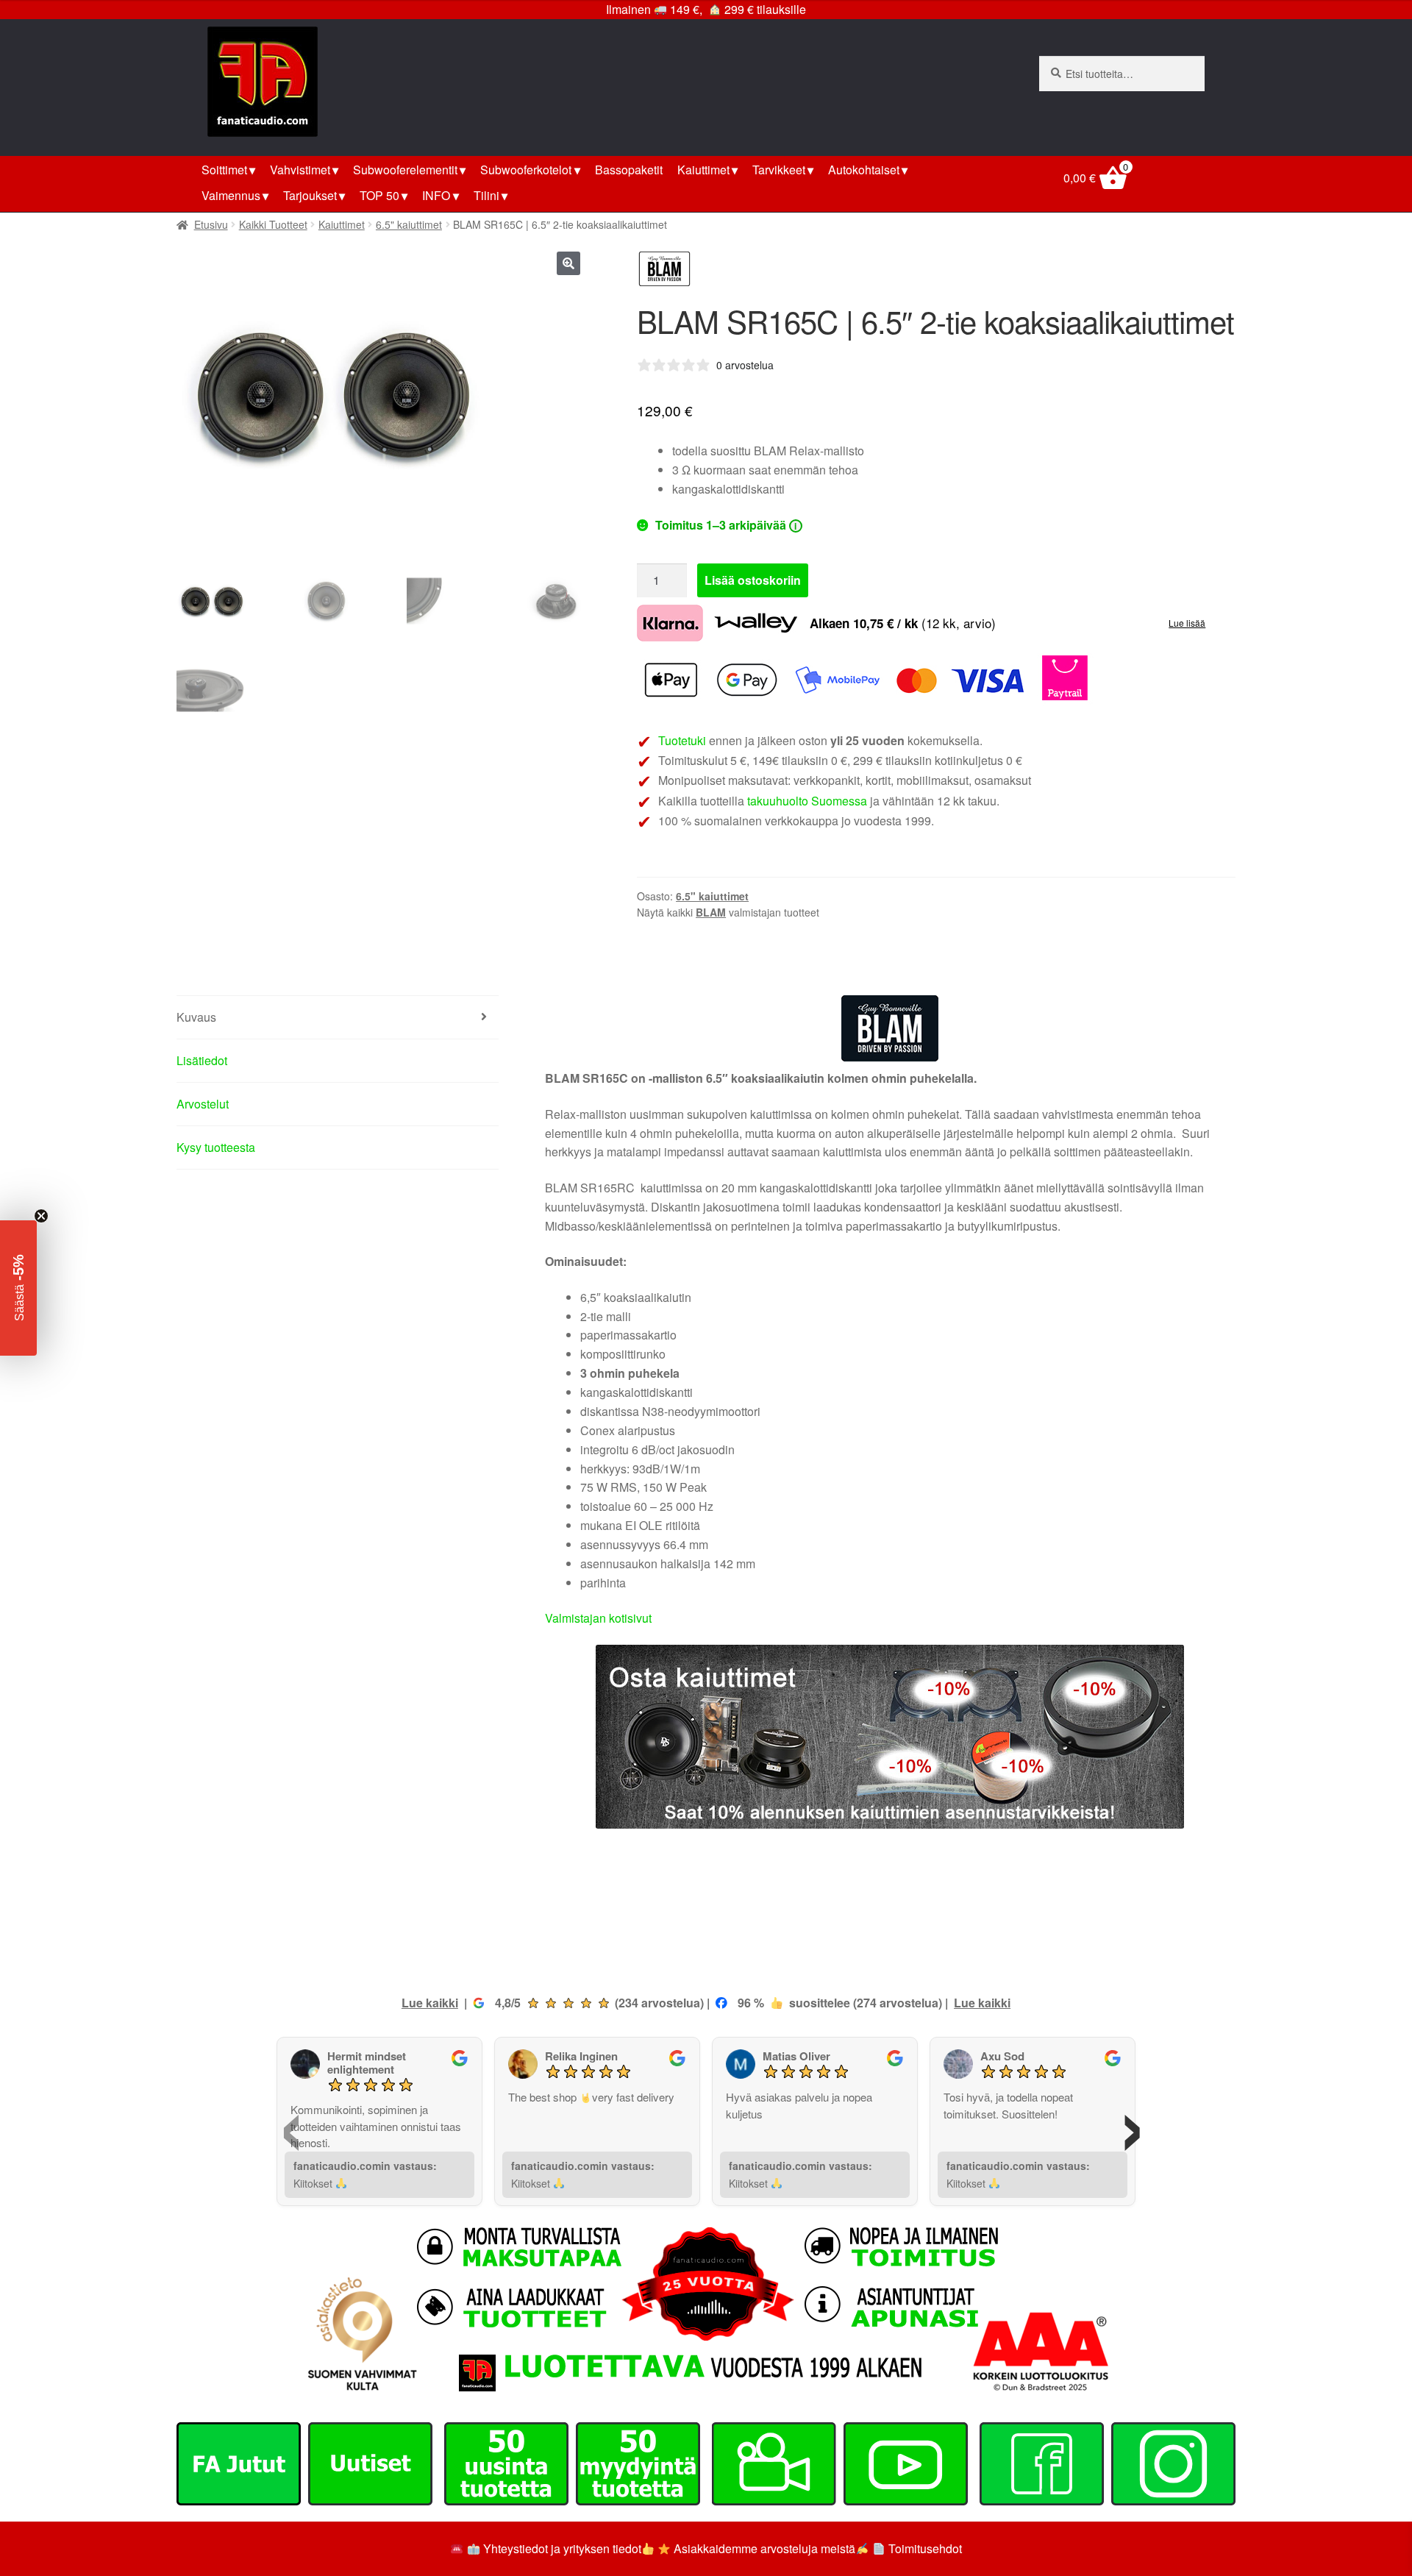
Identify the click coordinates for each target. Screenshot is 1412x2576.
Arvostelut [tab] (203, 1104)
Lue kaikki (430, 2003)
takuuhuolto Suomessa (807, 801)
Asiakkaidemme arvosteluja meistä (763, 2548)
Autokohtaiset (864, 170)
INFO (436, 195)
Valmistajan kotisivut (598, 1618)
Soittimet (224, 170)
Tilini (486, 195)
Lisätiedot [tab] (202, 1060)
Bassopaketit (629, 170)
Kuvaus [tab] (196, 1017)
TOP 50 (379, 195)
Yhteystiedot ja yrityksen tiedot (562, 2548)
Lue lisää (1187, 623)
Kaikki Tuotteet (273, 224)
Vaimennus (231, 195)
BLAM (711, 912)
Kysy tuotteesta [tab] (216, 1147)
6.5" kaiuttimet (409, 224)
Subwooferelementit (405, 170)
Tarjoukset (310, 195)
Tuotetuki (682, 740)
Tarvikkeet (779, 170)
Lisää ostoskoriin (753, 580)
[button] (568, 263)
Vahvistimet (300, 170)
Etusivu (211, 224)
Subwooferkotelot (526, 170)
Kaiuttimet (703, 170)
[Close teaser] (41, 1216)
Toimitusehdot (925, 2548)
